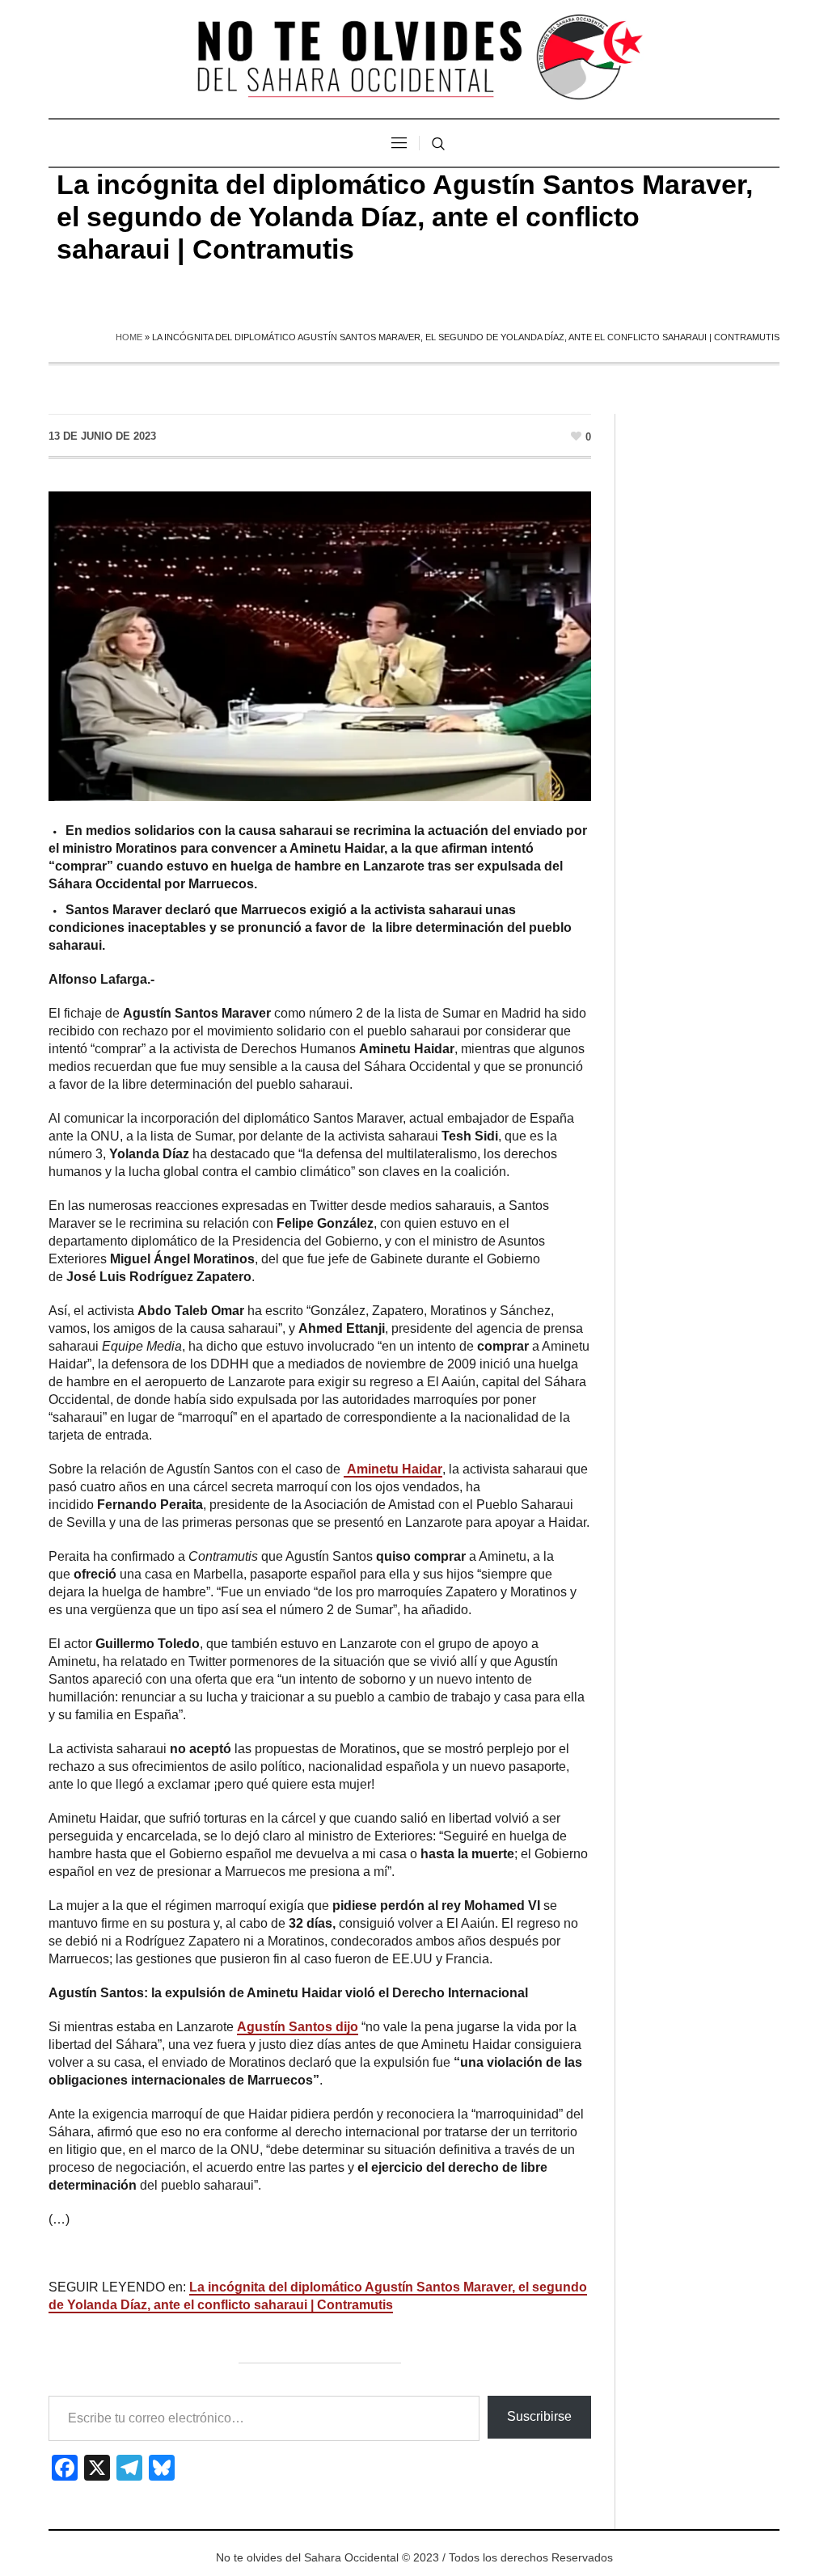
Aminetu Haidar (393, 1469)
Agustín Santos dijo (298, 2027)
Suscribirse (539, 2416)
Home (129, 337)
